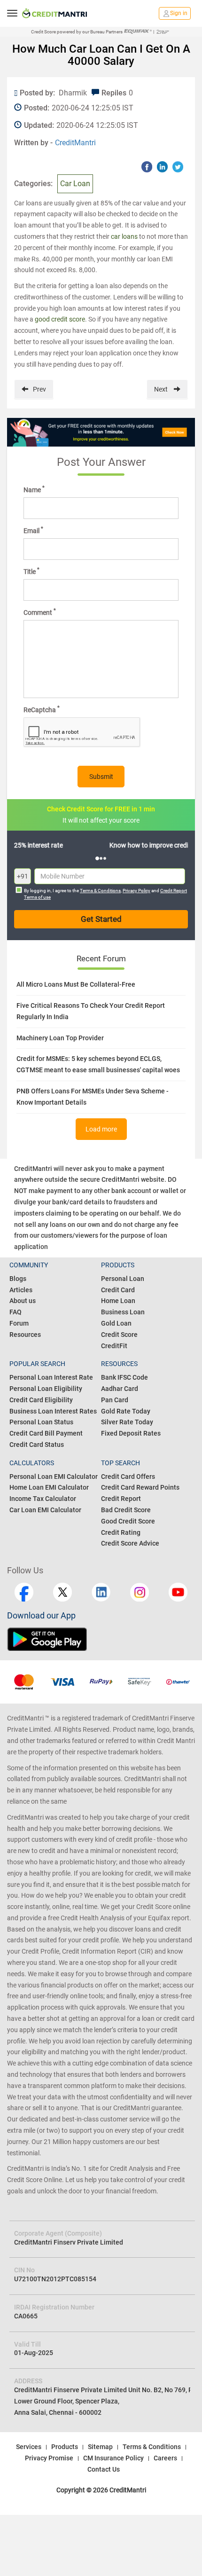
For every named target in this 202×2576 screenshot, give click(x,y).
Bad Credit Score (126, 1510)
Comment (40, 612)
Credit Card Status (37, 1445)
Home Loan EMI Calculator (49, 1487)
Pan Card (115, 1400)
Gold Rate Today (126, 1411)
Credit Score (119, 1335)
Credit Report (121, 1499)
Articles (21, 1290)
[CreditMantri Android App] (54, 1639)
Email (33, 530)
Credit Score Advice (130, 1543)
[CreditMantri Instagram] (140, 1592)
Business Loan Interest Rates (53, 1411)
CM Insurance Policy (113, 2458)
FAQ (16, 1312)
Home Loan (118, 1301)
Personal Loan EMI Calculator (54, 1476)
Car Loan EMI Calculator (45, 1510)
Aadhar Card (120, 1389)
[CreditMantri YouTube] (178, 1592)
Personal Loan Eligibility (46, 1389)
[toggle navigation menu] (12, 13)
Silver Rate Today (127, 1422)
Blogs (18, 1279)
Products (65, 2447)
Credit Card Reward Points (140, 1487)
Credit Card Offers (128, 1476)
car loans (124, 236)
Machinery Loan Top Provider (60, 1038)
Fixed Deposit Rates (131, 1433)
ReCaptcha (42, 709)
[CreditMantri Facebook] (24, 1592)
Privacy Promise (49, 2458)
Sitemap (100, 2447)
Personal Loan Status (41, 1422)
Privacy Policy (136, 891)
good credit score (60, 319)
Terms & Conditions (100, 891)
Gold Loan (116, 1323)
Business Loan (123, 1312)
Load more (101, 1129)
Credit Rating (121, 1532)
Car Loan (75, 184)
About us (23, 1301)
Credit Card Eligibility (41, 1400)
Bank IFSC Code (124, 1377)
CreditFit (114, 1346)
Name (34, 489)
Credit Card (118, 1290)
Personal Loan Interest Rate (51, 1377)
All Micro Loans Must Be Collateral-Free (76, 984)
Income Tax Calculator (43, 1499)
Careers (165, 2458)
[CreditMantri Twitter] (62, 1592)
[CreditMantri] (54, 13)
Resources (25, 1335)
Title (31, 571)
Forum (19, 1323)
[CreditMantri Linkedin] (101, 1592)
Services (29, 2447)
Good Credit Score (128, 1521)
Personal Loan (123, 1279)
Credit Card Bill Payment (46, 1433)
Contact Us (104, 2469)
